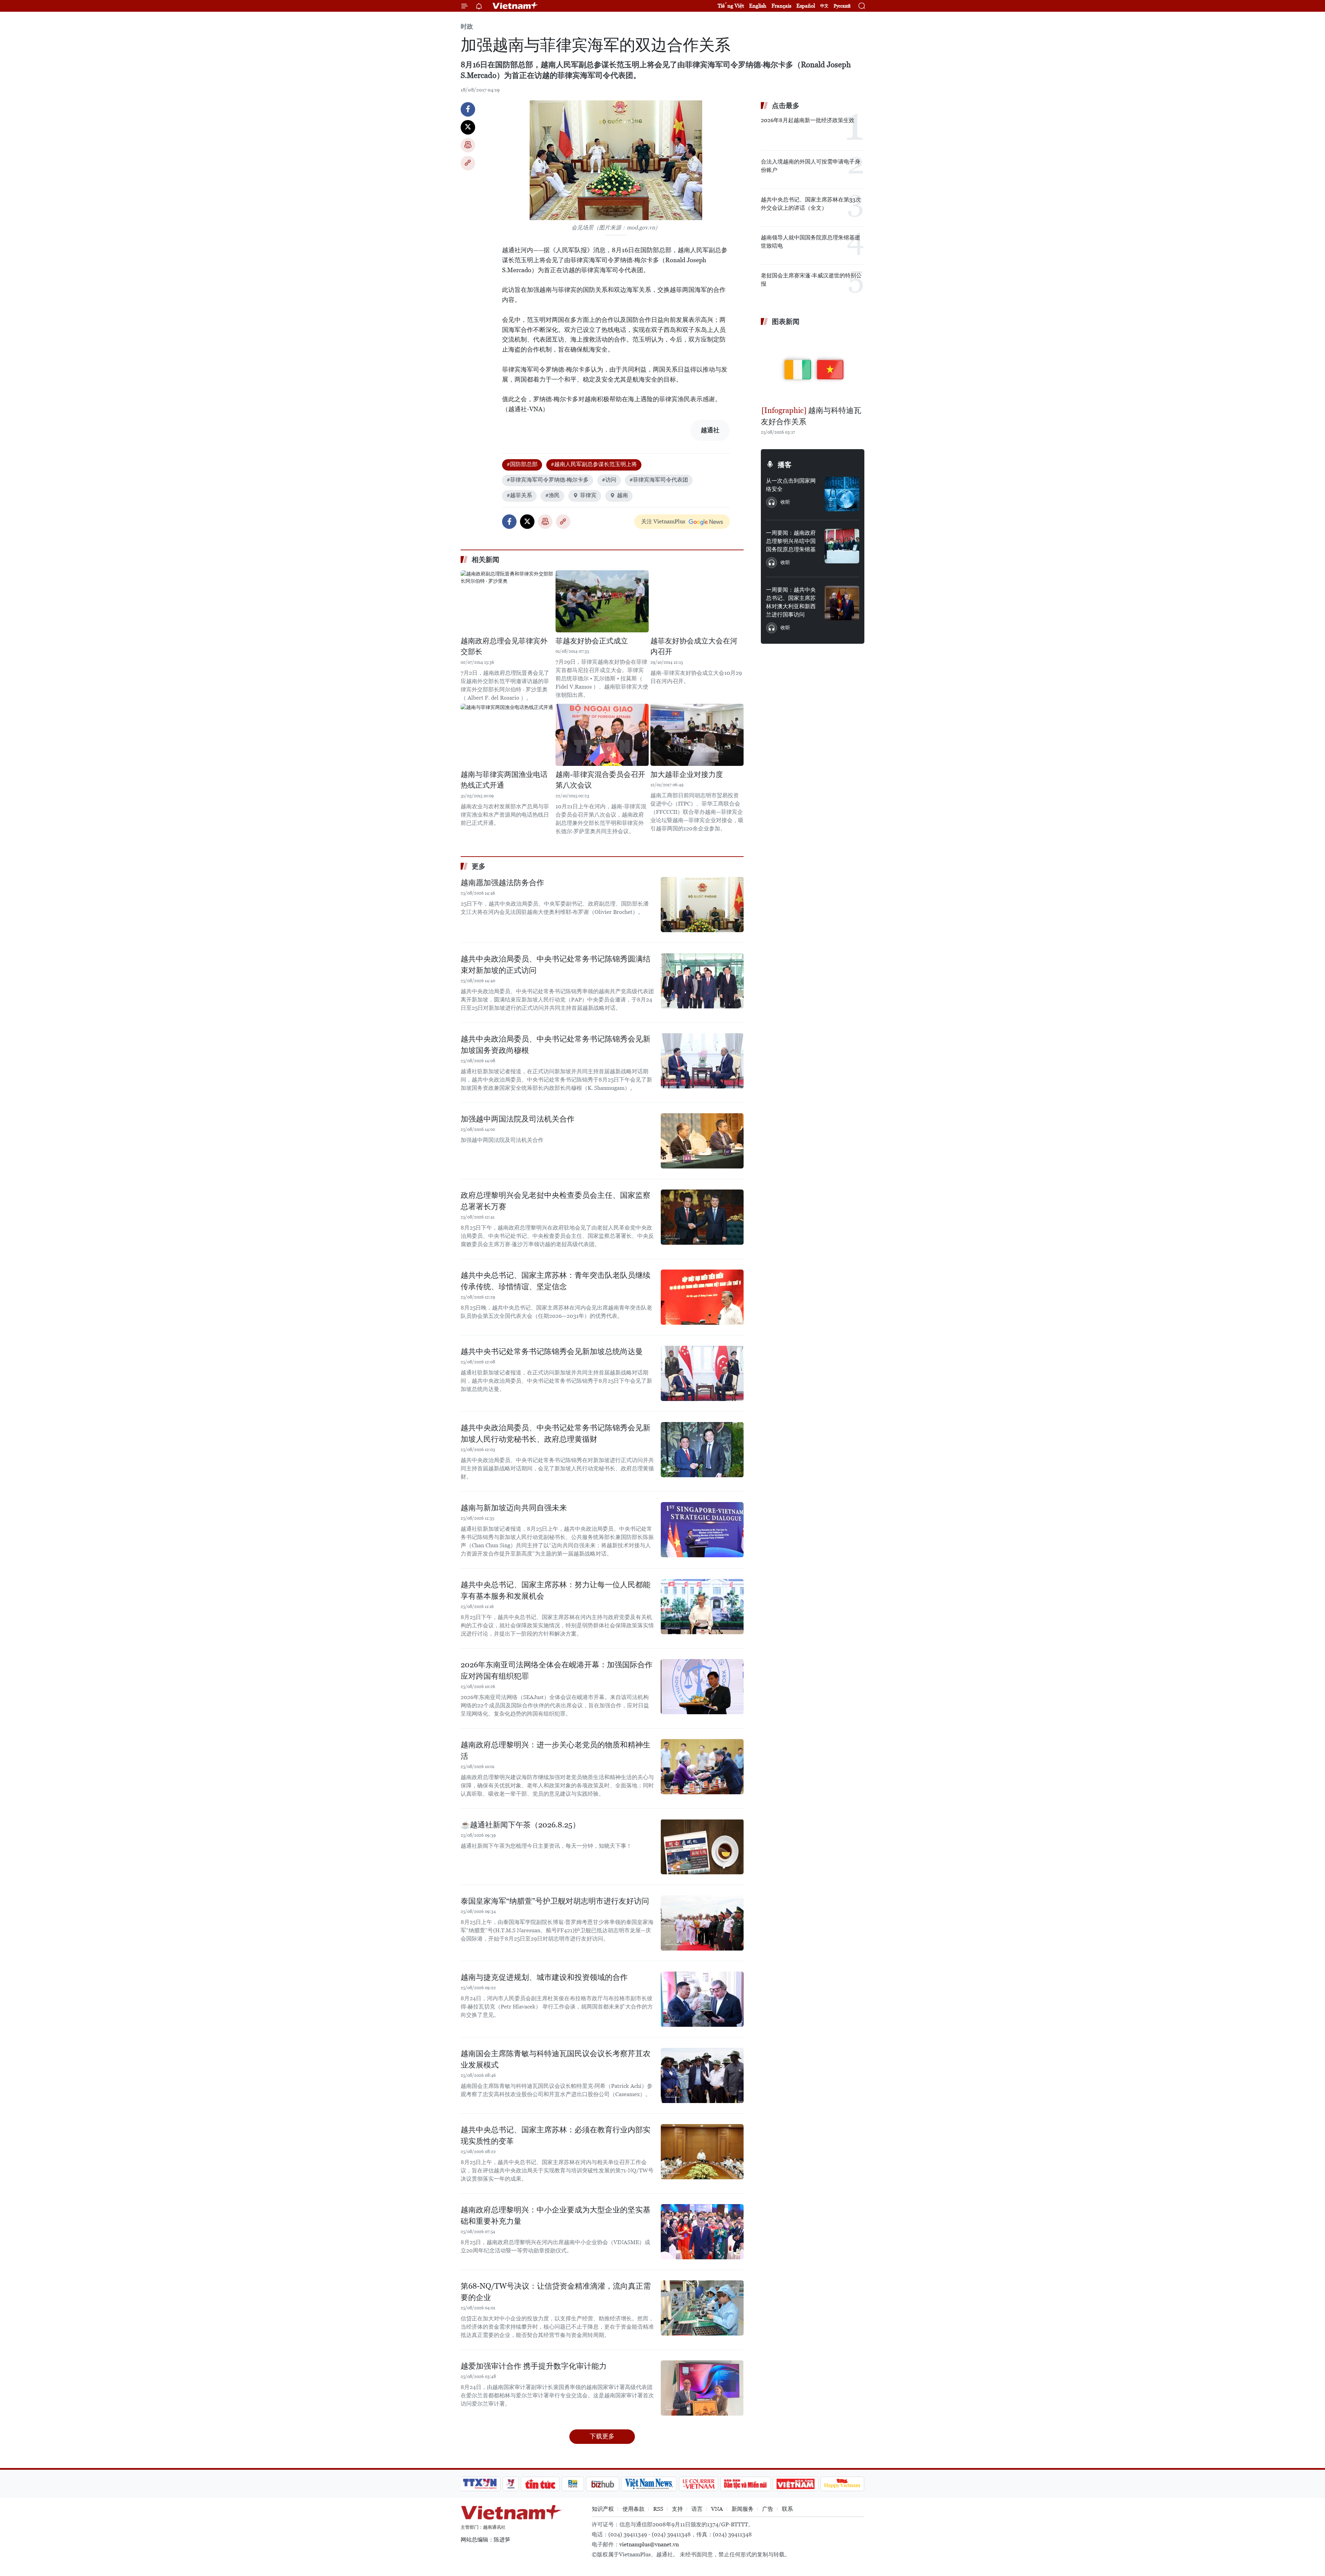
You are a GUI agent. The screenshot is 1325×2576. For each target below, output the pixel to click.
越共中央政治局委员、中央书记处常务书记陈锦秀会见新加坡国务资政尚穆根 (556, 1045)
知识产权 (603, 2509)
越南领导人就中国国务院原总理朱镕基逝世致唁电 (811, 242)
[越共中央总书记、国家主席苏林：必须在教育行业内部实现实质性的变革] (702, 2152)
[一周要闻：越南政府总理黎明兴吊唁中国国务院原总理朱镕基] (842, 546)
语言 (697, 2509)
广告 (768, 2509)
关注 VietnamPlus (663, 521)
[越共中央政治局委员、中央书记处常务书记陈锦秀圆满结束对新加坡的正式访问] (702, 981)
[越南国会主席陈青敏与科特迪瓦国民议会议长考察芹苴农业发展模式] (702, 2075)
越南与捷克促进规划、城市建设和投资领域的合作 (544, 1977)
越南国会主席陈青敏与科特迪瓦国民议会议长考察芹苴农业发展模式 (556, 2059)
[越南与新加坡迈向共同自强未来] (702, 1530)
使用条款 (634, 2509)
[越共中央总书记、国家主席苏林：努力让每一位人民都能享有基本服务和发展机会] (702, 1607)
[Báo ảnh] (795, 2484)
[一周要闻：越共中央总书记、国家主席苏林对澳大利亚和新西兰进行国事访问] (842, 603)
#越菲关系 (519, 495)
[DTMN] (745, 2484)
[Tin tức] (540, 2484)
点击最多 (786, 106)
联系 (787, 2509)
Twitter (468, 127)
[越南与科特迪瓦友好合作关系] (813, 367)
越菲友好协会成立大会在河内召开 (694, 647)
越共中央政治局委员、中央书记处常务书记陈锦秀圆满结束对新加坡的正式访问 (556, 965)
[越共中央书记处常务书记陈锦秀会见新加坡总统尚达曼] (702, 1373)
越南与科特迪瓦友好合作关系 (811, 416)
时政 (467, 26)
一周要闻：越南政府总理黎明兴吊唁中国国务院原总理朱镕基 (791, 541)
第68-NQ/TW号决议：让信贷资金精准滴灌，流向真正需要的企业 (556, 2292)
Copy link (468, 163)
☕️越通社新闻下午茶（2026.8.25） (520, 1825)
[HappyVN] (842, 2484)
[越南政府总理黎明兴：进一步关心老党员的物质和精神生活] (702, 1767)
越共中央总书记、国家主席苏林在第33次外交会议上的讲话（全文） (811, 204)
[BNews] (573, 2484)
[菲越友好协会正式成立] (602, 601)
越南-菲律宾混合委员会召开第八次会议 (600, 780)
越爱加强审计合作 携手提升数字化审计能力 (534, 2366)
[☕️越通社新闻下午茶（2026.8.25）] (702, 1847)
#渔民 (552, 495)
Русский (842, 6)
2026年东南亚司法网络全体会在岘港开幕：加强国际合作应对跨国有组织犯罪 (557, 1670)
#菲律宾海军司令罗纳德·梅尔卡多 (548, 480)
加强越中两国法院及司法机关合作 (518, 1119)
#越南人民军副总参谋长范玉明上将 (594, 464)
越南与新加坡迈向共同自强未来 (514, 1508)
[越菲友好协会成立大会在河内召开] (697, 601)
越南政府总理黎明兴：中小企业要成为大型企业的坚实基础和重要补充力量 (556, 2215)
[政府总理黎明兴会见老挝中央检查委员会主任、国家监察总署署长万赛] (702, 1217)
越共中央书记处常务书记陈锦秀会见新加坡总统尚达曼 (552, 1351)
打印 (468, 145)
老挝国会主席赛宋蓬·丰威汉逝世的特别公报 (811, 280)
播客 (785, 465)
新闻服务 (743, 2509)
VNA (717, 2509)
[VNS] (649, 2484)
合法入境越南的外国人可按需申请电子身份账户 (811, 166)
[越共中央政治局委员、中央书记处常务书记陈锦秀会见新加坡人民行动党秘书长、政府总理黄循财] (702, 1450)
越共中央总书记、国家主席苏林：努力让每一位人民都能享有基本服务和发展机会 (556, 1590)
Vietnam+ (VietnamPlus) (516, 6)
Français (781, 6)
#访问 (609, 480)
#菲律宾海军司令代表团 (659, 480)
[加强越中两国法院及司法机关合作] (702, 1141)
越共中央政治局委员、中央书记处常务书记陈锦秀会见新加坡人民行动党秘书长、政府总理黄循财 (556, 1433)
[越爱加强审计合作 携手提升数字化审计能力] (702, 2388)
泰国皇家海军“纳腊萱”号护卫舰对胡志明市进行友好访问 (555, 1901)
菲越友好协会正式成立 (592, 641)
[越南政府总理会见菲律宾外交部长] (507, 601)
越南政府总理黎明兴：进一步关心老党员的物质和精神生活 (556, 1750)
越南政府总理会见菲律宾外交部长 (504, 647)
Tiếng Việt (731, 6)
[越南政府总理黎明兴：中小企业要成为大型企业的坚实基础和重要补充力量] (702, 2232)
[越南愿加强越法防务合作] (702, 905)
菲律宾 (588, 495)
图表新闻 (786, 322)
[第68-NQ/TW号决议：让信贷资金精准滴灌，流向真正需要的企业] (702, 2308)
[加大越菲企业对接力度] (697, 735)
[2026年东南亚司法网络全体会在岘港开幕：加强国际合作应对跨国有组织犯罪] (702, 1687)
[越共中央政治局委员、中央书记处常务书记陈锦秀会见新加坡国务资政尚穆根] (702, 1061)
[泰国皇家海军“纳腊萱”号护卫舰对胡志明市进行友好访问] (702, 1923)
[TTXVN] (480, 2484)
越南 (622, 495)
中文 (824, 6)
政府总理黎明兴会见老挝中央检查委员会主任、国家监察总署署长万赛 (556, 1201)
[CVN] (698, 2484)
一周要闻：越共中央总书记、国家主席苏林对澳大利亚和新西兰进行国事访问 (791, 602)
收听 (785, 502)
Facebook (468, 109)
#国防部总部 (522, 464)
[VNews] (511, 2484)
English (758, 6)
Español (806, 6)
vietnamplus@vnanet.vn (649, 2544)
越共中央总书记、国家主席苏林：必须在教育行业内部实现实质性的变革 (556, 2135)
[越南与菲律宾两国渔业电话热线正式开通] (507, 735)
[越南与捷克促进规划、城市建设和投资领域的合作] (702, 1999)
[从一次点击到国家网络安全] (842, 494)
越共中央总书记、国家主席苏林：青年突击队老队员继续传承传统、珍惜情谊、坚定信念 (556, 1281)
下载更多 (602, 2436)
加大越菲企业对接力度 (687, 774)
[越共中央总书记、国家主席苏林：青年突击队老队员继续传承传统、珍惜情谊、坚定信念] (702, 1297)
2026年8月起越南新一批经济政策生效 (808, 120)
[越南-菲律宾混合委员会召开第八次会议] (602, 735)
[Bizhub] (602, 2484)
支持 (677, 2509)
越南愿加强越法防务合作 (502, 883)
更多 (479, 866)
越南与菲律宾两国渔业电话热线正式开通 (504, 780)
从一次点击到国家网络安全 (791, 485)
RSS (658, 2509)
